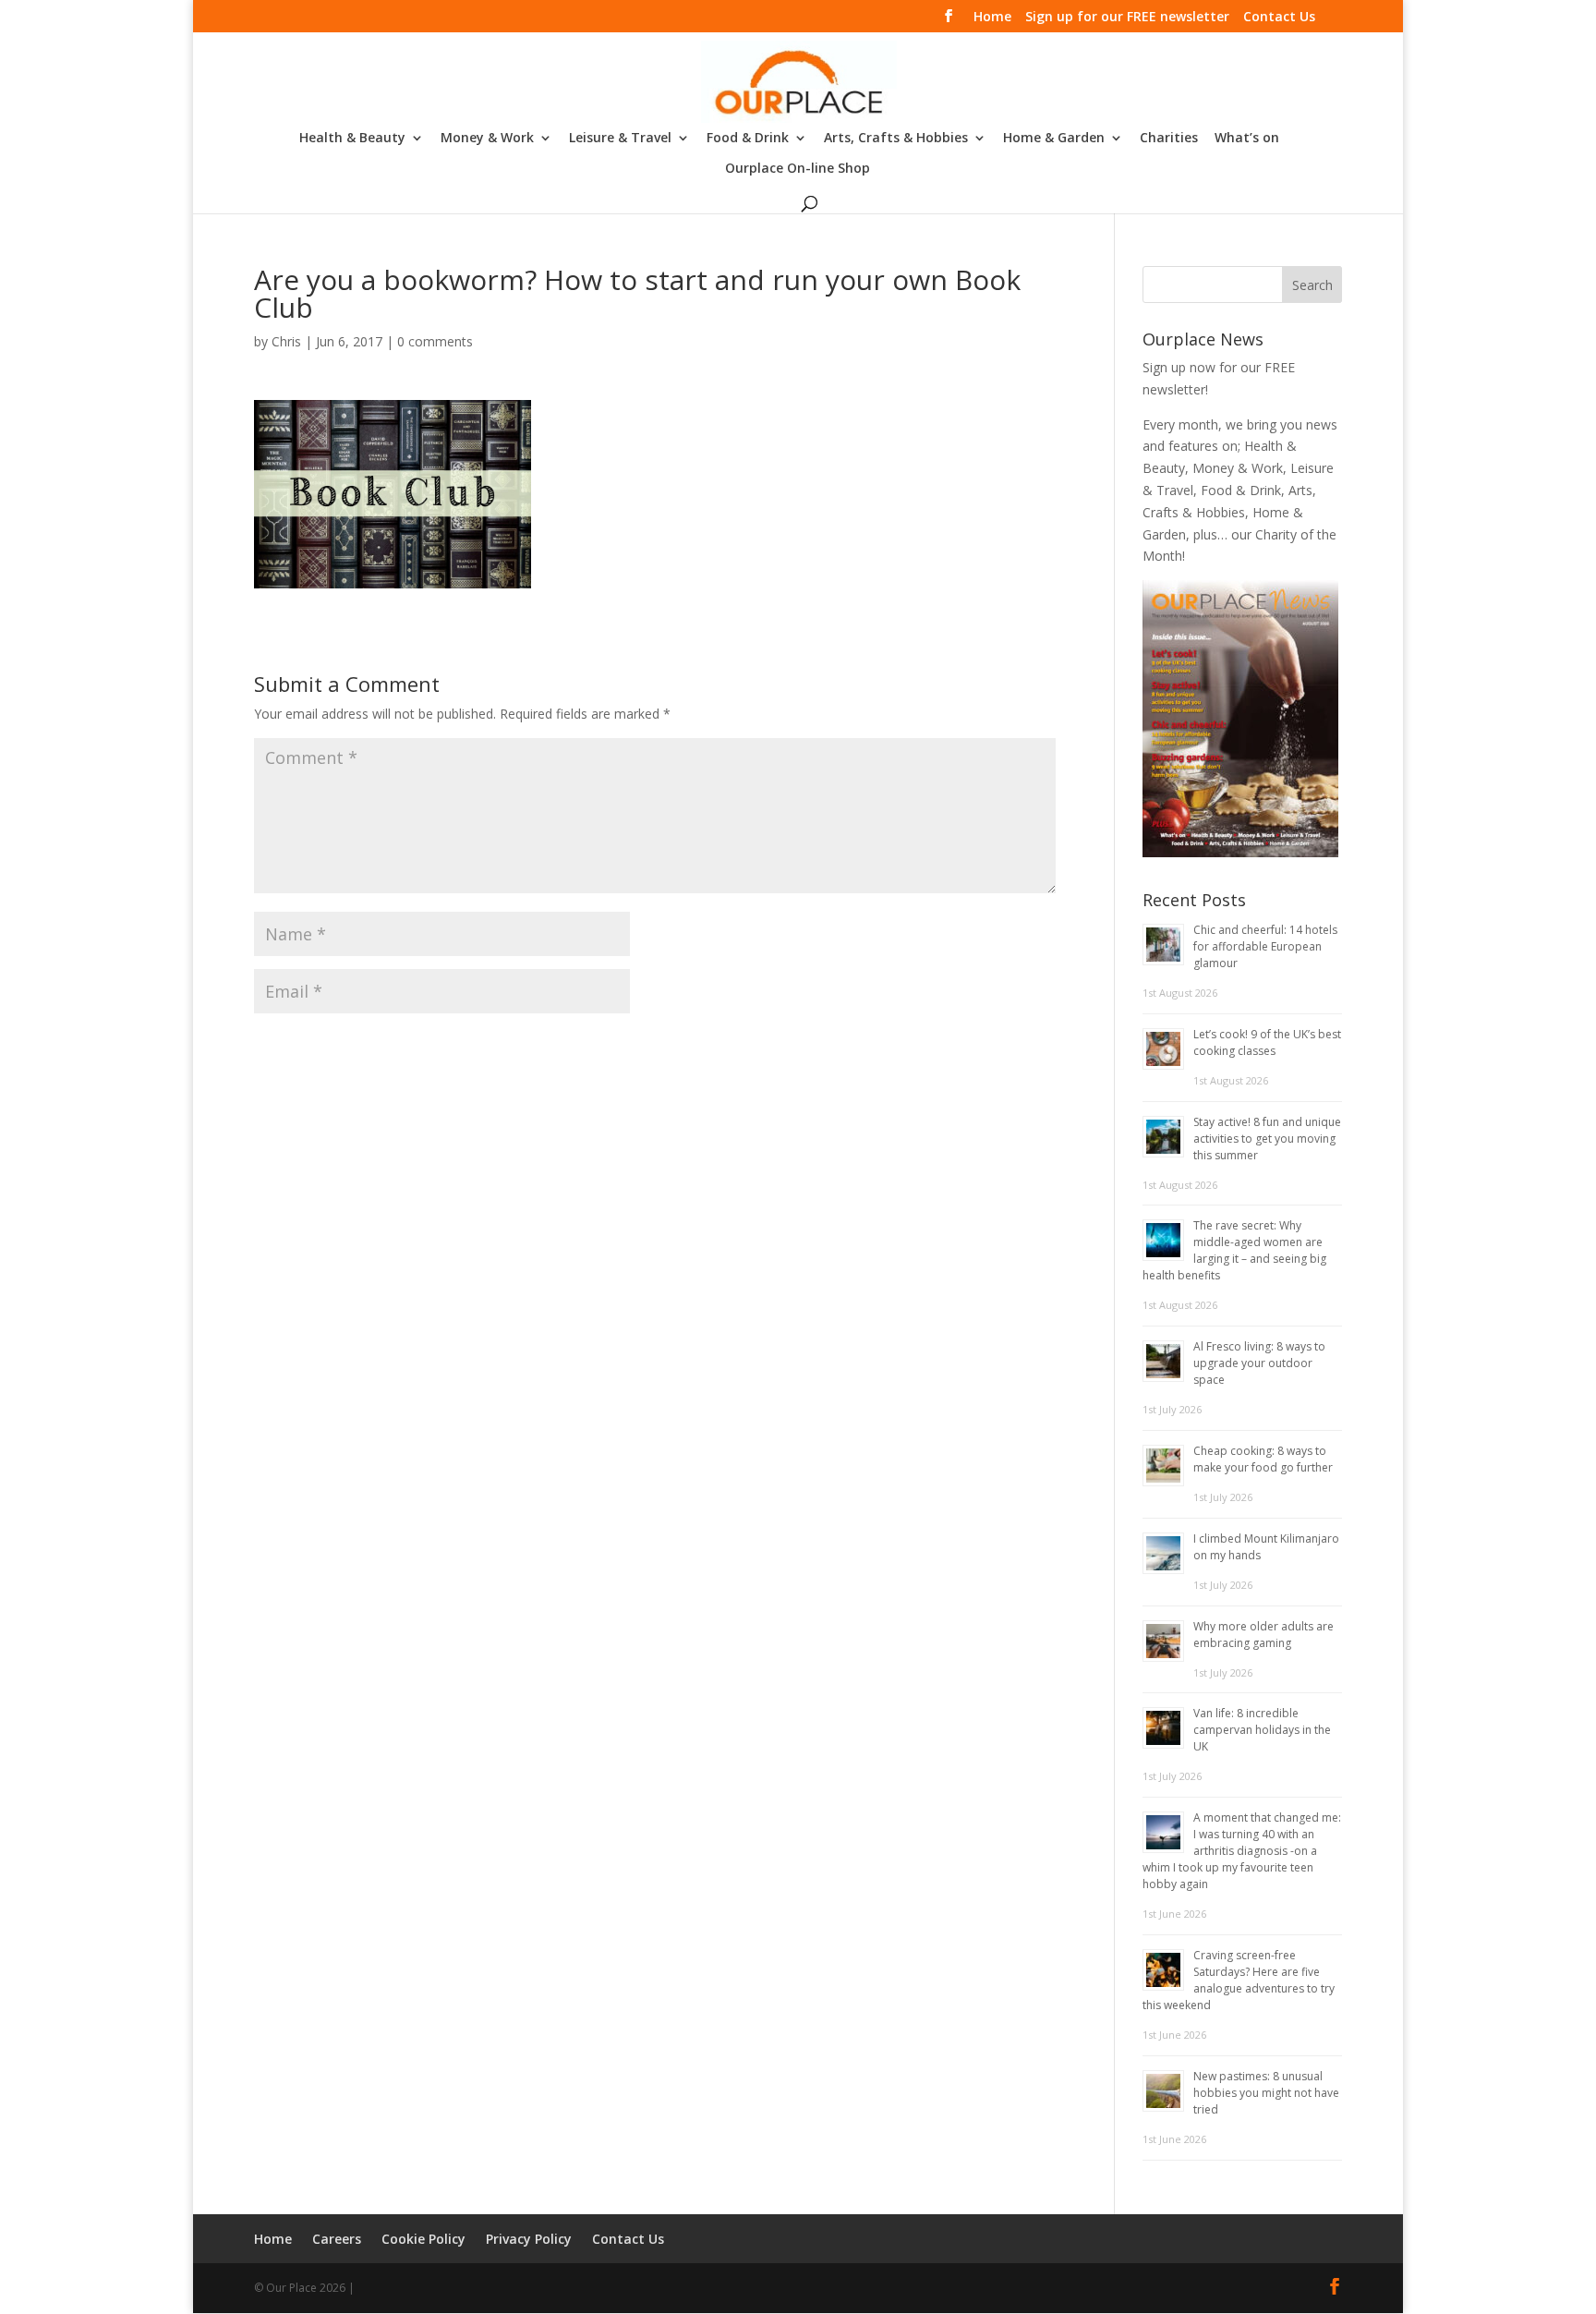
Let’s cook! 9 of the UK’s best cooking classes (1267, 1042)
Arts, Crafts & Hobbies (896, 139)
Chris (286, 341)
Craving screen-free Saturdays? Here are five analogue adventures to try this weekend (1239, 1980)
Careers (337, 2239)
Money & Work (487, 139)
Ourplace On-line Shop (798, 169)
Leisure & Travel (620, 139)
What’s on (1247, 139)
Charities (1169, 139)
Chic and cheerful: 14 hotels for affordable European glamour (1265, 946)
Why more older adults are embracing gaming (1263, 1635)
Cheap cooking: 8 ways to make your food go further (1263, 1459)
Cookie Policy (423, 2239)
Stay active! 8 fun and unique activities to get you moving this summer (1267, 1139)
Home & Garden (1054, 139)
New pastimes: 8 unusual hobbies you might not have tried (1266, 2093)
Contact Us (1279, 18)
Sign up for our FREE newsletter (1127, 18)
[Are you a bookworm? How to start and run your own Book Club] (393, 577)
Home (992, 18)
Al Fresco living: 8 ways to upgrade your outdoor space (1259, 1363)
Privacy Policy (529, 2239)
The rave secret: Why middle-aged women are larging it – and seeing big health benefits (1234, 1250)
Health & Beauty (352, 139)
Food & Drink (748, 139)
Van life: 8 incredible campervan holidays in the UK (1262, 1730)
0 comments (435, 341)
